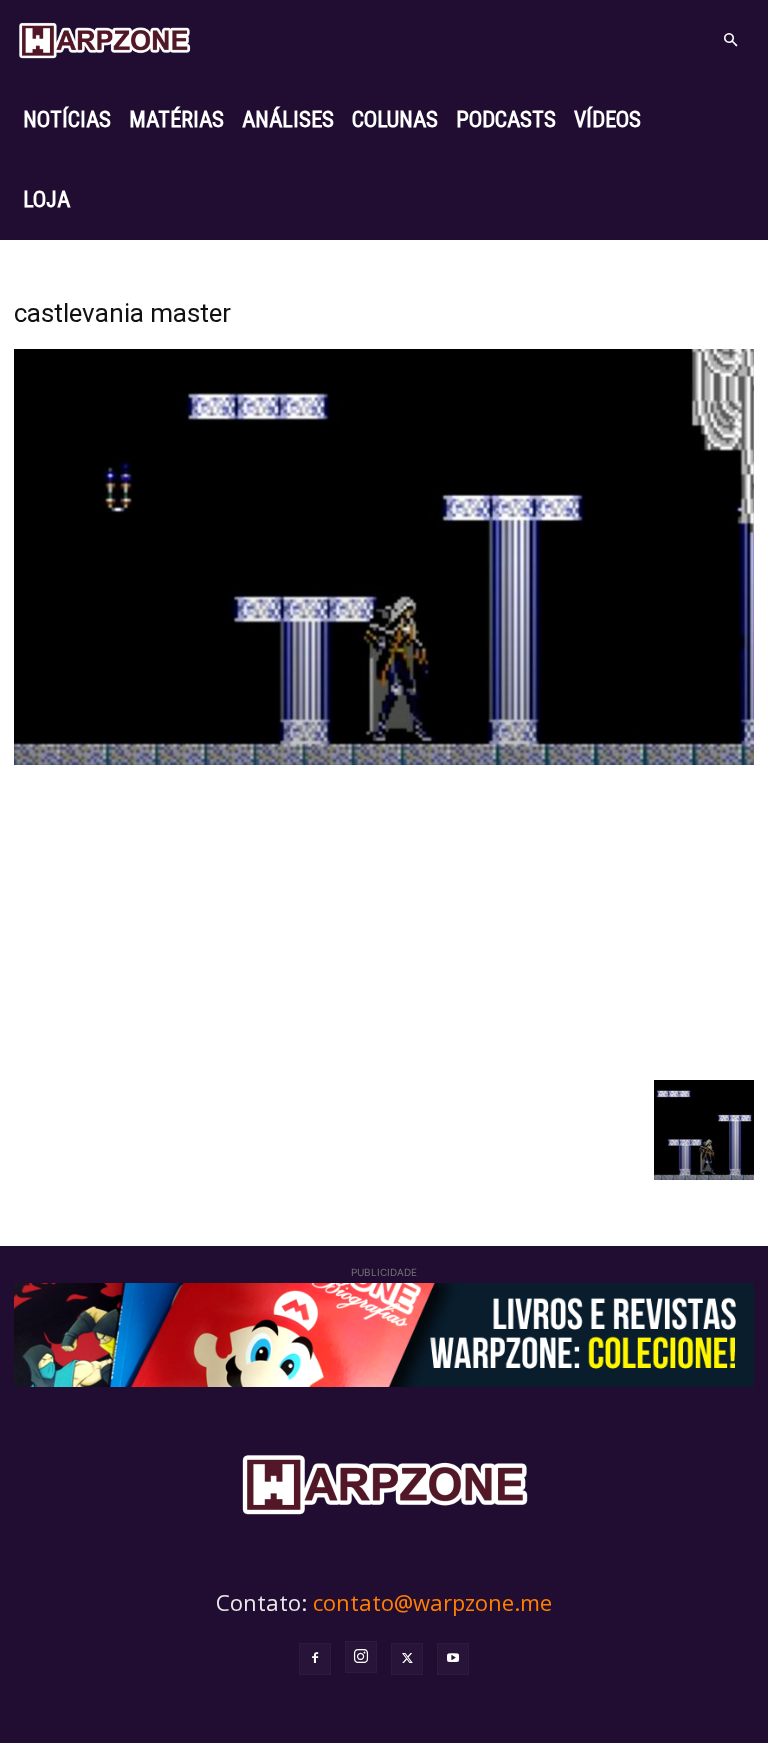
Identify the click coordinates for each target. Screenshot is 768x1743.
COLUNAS (395, 119)
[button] (730, 40)
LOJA (46, 199)
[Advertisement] (384, 920)
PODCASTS (506, 119)
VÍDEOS (607, 119)
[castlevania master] (384, 759)
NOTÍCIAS (67, 119)
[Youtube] (453, 1659)
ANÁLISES (288, 119)
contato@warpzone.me (432, 1602)
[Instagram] (361, 1657)
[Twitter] (407, 1659)
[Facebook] (315, 1659)
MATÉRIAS (176, 119)
